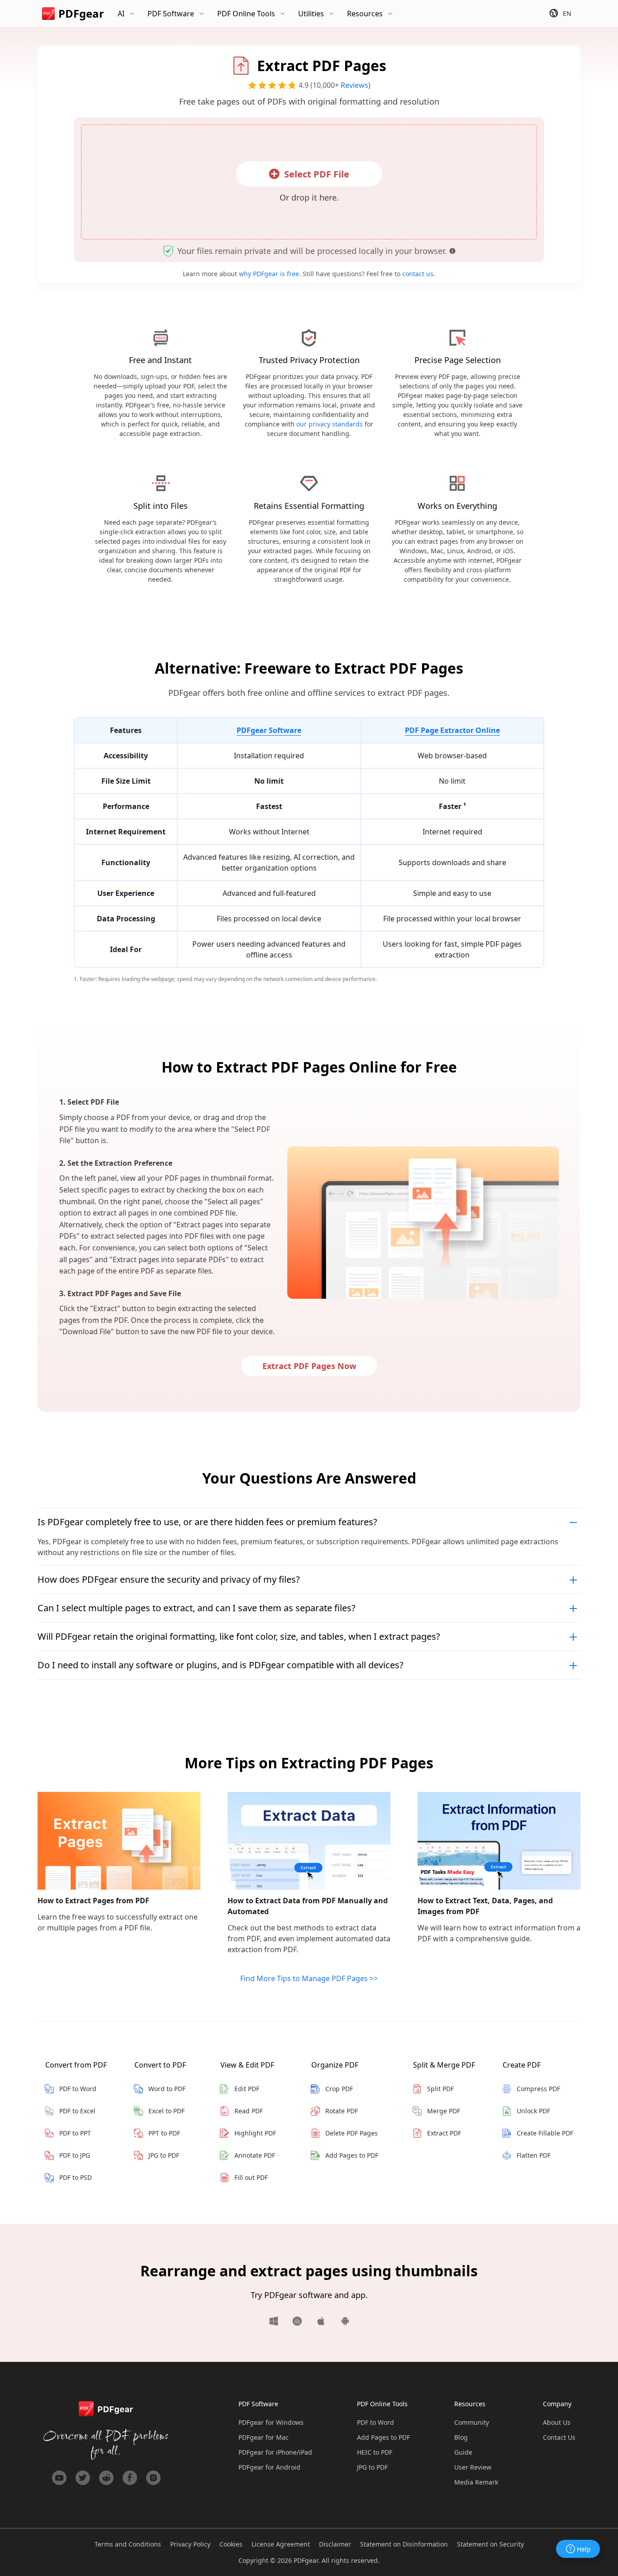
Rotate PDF (342, 2111)
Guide (463, 2452)
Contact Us (559, 2437)
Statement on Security (490, 2544)
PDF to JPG (75, 2155)
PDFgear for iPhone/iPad (275, 2452)
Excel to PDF (166, 2111)
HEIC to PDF (375, 2452)
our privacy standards (330, 424)
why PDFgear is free (269, 274)
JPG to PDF (164, 2155)
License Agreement (281, 2544)
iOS (321, 2321)
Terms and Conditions (128, 2544)
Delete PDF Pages (352, 2133)
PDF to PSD (76, 2177)
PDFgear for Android (269, 2467)
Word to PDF (167, 2089)
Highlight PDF (255, 2133)
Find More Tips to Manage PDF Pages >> (309, 1978)
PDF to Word (78, 2089)
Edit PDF (247, 2089)
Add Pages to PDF (352, 2155)
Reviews (354, 85)
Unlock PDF (533, 2111)
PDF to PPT (75, 2133)
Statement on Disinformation (404, 2544)
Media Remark (476, 2482)
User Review (473, 2467)
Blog (461, 2437)
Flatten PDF (534, 2155)
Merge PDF (444, 2111)
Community (472, 2422)
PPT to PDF (164, 2133)
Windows (277, 2321)
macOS (297, 2321)
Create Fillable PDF (545, 2133)
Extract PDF (444, 2133)
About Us (557, 2422)
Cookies (231, 2544)
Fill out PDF (251, 2177)
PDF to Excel (77, 2111)
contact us (418, 274)
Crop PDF (339, 2089)
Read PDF (249, 2111)
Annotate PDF (255, 2155)
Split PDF (440, 2089)
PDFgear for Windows (271, 2422)
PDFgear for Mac (264, 2437)
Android (342, 2321)
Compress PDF (538, 2089)
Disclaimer (335, 2544)
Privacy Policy (190, 2544)
